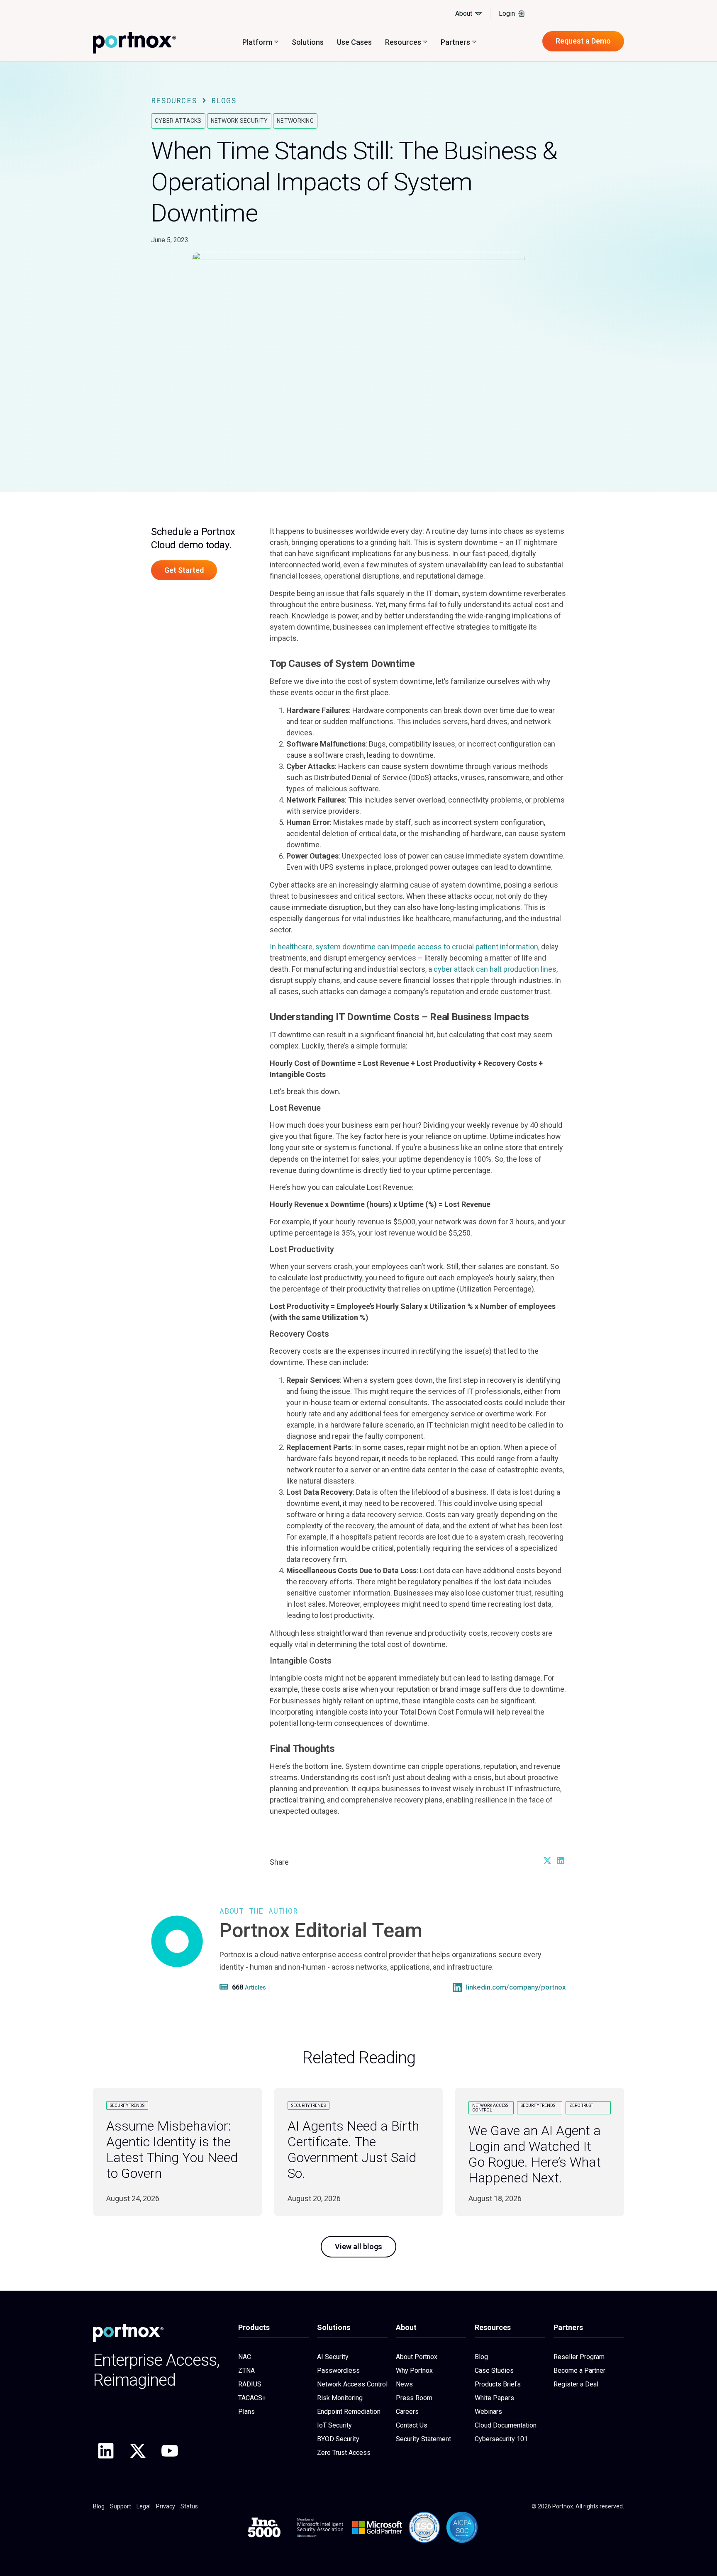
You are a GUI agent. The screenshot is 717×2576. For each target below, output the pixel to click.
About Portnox (417, 2357)
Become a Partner (579, 2370)
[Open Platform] (276, 42)
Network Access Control (352, 2384)
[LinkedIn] (457, 1987)
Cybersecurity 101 (501, 2439)
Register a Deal (576, 2384)
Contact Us (412, 2425)
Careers (407, 2412)
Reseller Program (579, 2357)
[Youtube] (170, 2451)
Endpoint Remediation (349, 2412)
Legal (144, 2506)
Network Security (239, 121)
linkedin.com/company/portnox (516, 1987)
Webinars (488, 2412)
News (404, 2384)
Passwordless (338, 2370)
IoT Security (334, 2425)
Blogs (224, 100)
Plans (246, 2412)
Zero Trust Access (344, 2453)
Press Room (414, 2398)
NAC (245, 2357)
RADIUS (250, 2384)
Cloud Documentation (506, 2425)
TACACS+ (252, 2398)
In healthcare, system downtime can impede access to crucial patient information (404, 947)
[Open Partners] (474, 42)
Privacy (166, 2506)
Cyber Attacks (178, 121)
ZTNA (246, 2370)
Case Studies (494, 2370)
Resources (174, 100)
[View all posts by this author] (225, 1987)
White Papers (494, 2398)
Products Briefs (498, 2384)
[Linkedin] (106, 2451)
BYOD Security (338, 2439)
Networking (295, 121)
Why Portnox (414, 2370)
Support (121, 2506)
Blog (481, 2357)
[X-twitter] (138, 2451)
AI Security (333, 2357)
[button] (547, 1861)
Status (189, 2506)
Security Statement (423, 2439)
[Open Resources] (425, 42)
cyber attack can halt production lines (495, 969)
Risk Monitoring (340, 2398)
